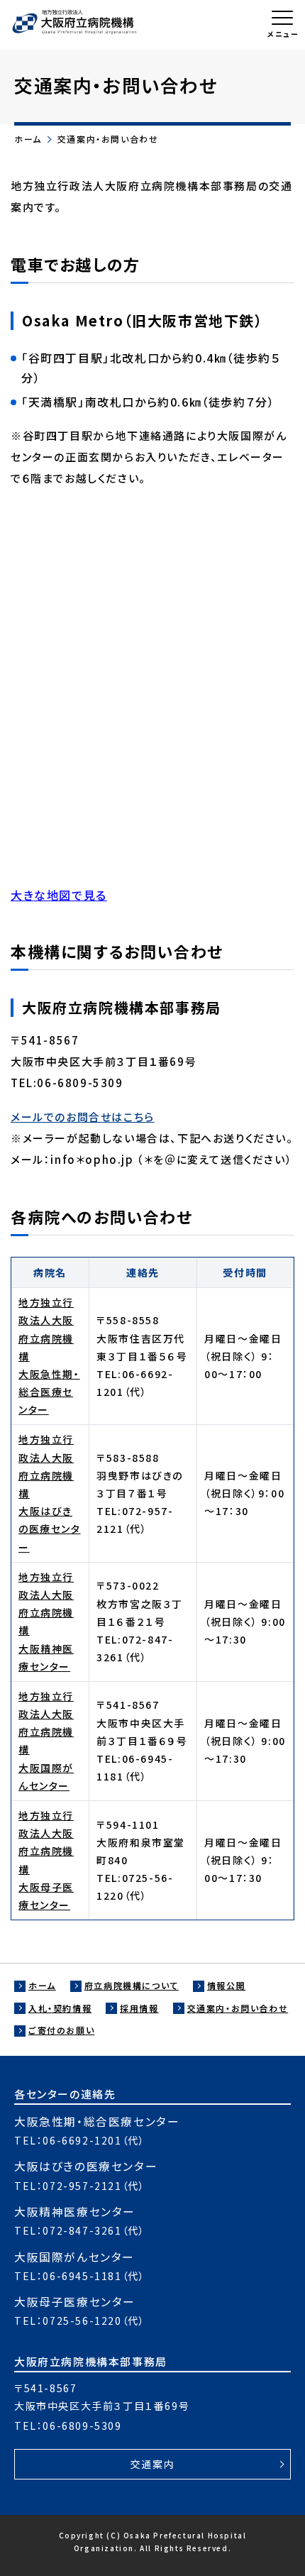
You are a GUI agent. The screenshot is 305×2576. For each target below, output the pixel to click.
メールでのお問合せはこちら (83, 1117)
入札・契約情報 (60, 2008)
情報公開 (226, 1985)
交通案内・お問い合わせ (238, 2008)
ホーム (28, 139)
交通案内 (152, 2464)
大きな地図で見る (59, 895)
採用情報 (139, 2008)
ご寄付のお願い (61, 2030)
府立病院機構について (132, 1985)
